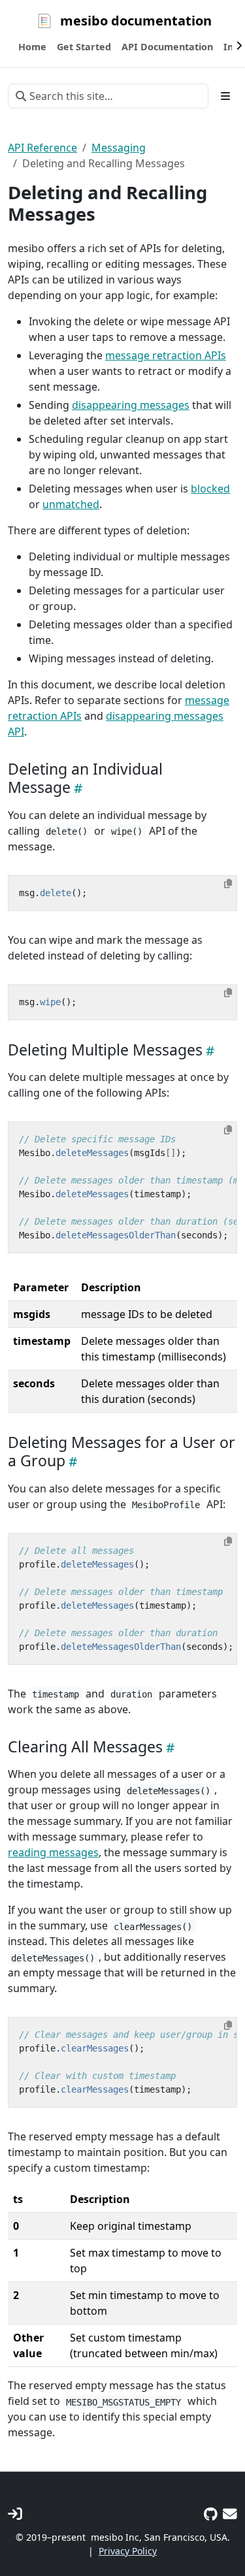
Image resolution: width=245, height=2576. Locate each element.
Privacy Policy (128, 2551)
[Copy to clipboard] (228, 884)
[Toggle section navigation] (225, 96)
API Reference (42, 148)
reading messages (53, 1852)
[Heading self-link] (76, 788)
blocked (210, 489)
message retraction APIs (166, 355)
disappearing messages (131, 405)
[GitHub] (211, 2514)
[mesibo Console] (15, 2514)
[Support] (230, 2514)
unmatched (71, 504)
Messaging (119, 148)
